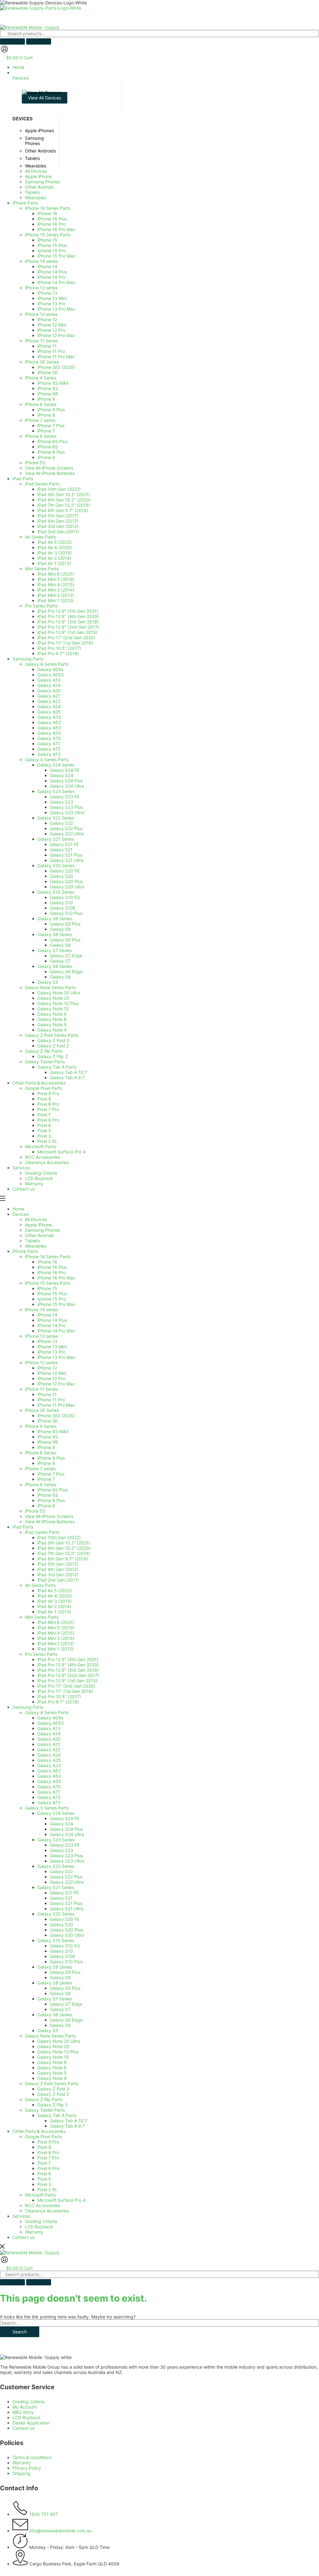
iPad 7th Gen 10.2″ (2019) (64, 1553)
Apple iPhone (38, 1225)
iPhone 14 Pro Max (56, 1331)
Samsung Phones (43, 1230)
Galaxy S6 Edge (66, 2020)
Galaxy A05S (51, 1723)
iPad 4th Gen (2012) (58, 1569)
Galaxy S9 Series (55, 1967)
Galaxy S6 (60, 2025)
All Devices (36, 1219)
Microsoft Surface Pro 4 (62, 2200)
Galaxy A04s (50, 1718)
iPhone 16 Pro (51, 1272)
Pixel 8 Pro (48, 2152)
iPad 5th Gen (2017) (58, 1564)
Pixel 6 (44, 2174)
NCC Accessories (43, 2205)
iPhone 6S (48, 1495)
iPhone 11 (47, 1394)
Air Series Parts (40, 1585)
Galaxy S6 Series (55, 2015)
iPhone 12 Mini (52, 1373)
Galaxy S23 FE (65, 1845)
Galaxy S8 (60, 1993)
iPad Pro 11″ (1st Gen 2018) (65, 1691)
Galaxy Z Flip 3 (53, 2105)
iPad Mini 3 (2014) (56, 1638)
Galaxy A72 (49, 1797)
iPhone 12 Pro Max (56, 1384)
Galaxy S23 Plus (66, 1856)
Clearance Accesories (47, 2211)
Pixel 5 (44, 2179)
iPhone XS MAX (53, 1431)
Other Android (39, 1235)
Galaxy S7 (60, 2009)
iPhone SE (48, 1421)
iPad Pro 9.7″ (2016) (58, 1702)
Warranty (34, 2232)
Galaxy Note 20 (53, 2046)
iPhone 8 (46, 1463)
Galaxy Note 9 (52, 2062)
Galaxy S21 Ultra (67, 1909)
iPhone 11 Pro (51, 1400)
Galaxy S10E (63, 1956)
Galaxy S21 (61, 1898)
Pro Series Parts (41, 1654)
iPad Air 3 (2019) (55, 1601)
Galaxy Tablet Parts (45, 2110)
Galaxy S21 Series (56, 1887)
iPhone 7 (46, 1479)
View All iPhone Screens (49, 1516)
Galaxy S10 (61, 1951)
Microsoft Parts (40, 2195)
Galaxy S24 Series (56, 1813)
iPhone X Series (41, 1426)
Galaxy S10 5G (65, 1946)
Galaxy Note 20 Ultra (59, 2041)
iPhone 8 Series (41, 1453)
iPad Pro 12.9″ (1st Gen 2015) (67, 1681)
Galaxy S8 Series (55, 1983)
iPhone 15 (47, 1288)
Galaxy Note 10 (53, 2057)
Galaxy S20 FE (65, 1919)
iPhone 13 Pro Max (56, 1357)
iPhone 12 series (41, 1363)
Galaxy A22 (49, 1750)
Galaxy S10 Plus (66, 1962)
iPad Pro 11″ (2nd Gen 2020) (66, 1686)
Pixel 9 (44, 2147)
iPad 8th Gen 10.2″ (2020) (64, 1548)
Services (21, 2216)
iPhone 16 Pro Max (56, 1278)
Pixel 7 (44, 2163)
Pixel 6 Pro (48, 2168)
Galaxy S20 (62, 1924)
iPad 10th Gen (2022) (59, 1537)
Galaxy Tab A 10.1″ (69, 2121)
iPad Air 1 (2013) (54, 1612)
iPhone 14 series (41, 1310)
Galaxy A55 (49, 1781)
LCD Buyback (39, 2227)
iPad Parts (23, 1527)
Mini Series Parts (42, 1617)
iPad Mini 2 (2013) (56, 1643)
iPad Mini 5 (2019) (56, 1628)
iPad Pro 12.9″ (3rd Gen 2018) (68, 1670)
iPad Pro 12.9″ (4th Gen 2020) (68, 1665)
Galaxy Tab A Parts (57, 2115)
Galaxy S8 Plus (65, 1988)
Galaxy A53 (49, 1776)
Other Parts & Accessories (39, 2131)
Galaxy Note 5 (52, 2073)
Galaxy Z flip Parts (44, 2099)
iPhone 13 (47, 1341)
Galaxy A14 (49, 1734)
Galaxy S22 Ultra (67, 1882)
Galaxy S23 (62, 1850)
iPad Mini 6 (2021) (56, 1622)
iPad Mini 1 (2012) (55, 1649)
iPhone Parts (25, 1251)
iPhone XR (48, 1442)
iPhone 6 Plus (51, 1500)
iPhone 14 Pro (51, 1325)
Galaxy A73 (49, 1803)
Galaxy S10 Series (56, 1940)
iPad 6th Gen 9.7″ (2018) (63, 1559)
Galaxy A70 (49, 1787)
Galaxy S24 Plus (66, 1829)
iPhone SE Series (42, 1410)
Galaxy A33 (49, 1765)
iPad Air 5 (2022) (55, 1590)
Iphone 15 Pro (52, 1299)
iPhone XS (48, 1437)
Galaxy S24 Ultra (67, 1834)
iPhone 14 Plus (52, 1320)
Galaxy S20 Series (56, 1914)
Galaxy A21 (49, 1744)
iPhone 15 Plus (52, 1294)
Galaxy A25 (49, 1760)
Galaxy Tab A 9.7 (67, 2126)
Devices (21, 1214)
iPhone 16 (47, 1262)
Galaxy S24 (62, 1824)
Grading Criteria (41, 2221)
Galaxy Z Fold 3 (53, 2089)
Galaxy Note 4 (52, 2078)
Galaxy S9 (60, 1977)
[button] (166, 75)
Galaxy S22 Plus (66, 1877)
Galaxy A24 (49, 1755)
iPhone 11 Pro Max (56, 1405)
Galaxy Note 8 (52, 2068)
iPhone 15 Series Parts (48, 1283)
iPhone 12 (47, 1368)
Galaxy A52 (49, 1771)
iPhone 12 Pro (51, 1378)
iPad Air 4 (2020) (55, 1596)
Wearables (36, 1246)
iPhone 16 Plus (52, 1267)
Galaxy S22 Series (56, 1866)
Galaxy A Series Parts (47, 1712)
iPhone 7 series (40, 1469)
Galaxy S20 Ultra (67, 1935)
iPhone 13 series (41, 1336)
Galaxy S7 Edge (66, 2004)
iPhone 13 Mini (52, 1347)
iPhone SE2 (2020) (56, 1416)
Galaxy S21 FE (64, 1893)
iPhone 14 (47, 1315)
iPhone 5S (35, 1511)
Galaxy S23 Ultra (67, 1861)
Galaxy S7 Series (55, 1999)
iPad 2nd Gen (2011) (58, 1580)
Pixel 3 (44, 2184)
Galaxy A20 (49, 1739)
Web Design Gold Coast (178, 2573)
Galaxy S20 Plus (66, 1930)
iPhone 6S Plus (52, 1490)
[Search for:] (159, 2323)
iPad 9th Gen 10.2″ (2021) (64, 1543)
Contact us (24, 2237)
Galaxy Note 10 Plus (58, 2052)
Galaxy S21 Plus (66, 1903)
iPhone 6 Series (41, 1484)
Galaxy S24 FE (65, 1818)
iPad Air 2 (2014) (54, 1606)
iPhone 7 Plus (51, 1474)
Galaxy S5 (48, 2030)
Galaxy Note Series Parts (50, 2036)
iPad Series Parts (42, 1532)
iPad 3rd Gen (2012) (58, 1575)
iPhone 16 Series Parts (48, 1257)
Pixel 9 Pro (48, 2142)
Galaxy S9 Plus (65, 1972)
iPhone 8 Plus (51, 1458)
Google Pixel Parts (43, 2136)
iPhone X (46, 1447)
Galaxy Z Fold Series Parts (52, 2083)
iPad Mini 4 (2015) (56, 1633)
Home (18, 1209)
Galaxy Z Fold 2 (53, 2094)
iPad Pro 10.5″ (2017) (59, 1696)
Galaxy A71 (49, 1792)
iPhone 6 (46, 1506)
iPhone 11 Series (41, 1389)
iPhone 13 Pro (51, 1352)
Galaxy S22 (61, 1871)
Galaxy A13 (49, 1728)
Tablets (32, 1241)
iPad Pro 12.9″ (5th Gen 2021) (68, 1659)
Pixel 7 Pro (48, 2158)
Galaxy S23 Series (56, 1840)
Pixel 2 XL (47, 2189)
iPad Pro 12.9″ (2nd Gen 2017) (68, 1675)
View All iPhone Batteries (50, 1522)
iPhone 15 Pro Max (56, 1304)
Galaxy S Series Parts (47, 1808)
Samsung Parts (28, 1707)
